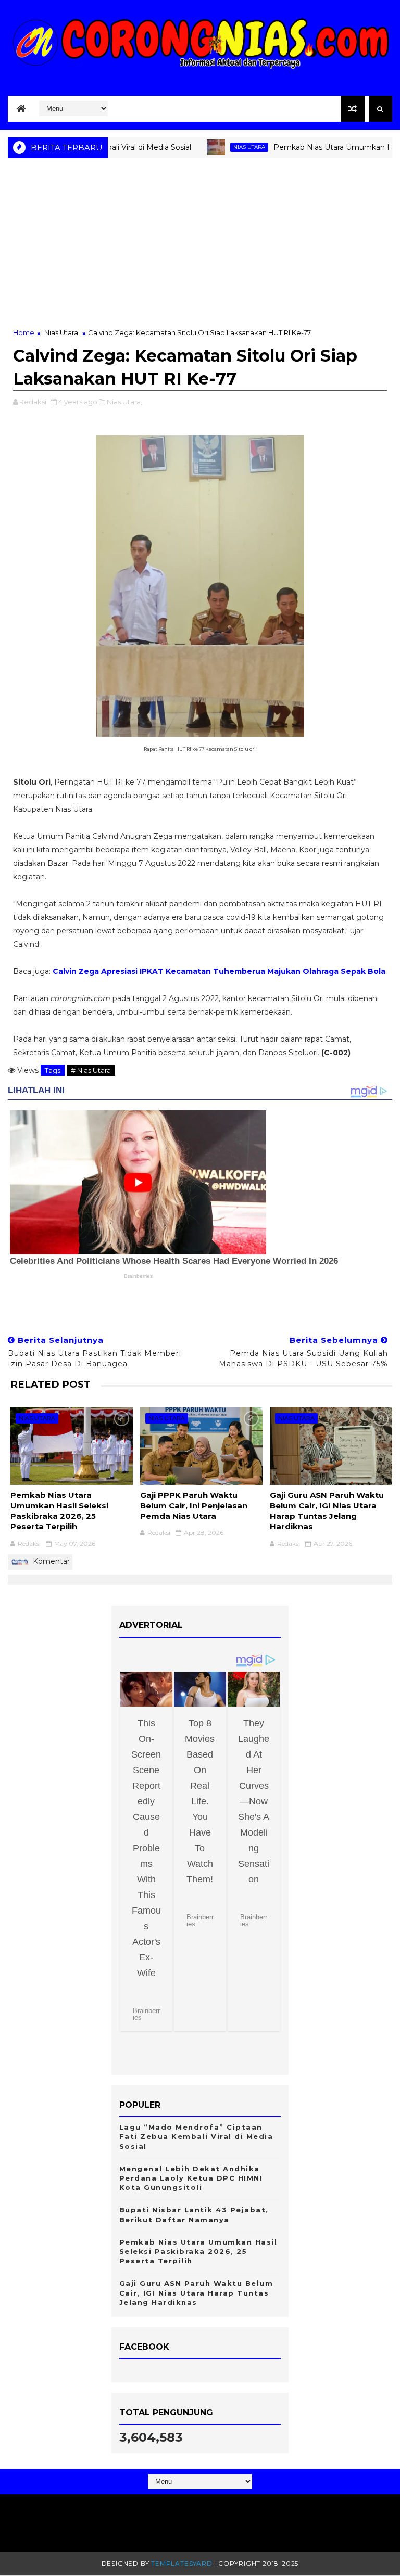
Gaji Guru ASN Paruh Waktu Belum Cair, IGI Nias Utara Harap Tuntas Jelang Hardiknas (327, 1511)
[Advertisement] (200, 249)
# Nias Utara (91, 1070)
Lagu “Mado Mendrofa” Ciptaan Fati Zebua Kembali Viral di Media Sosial (196, 2136)
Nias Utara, (124, 402)
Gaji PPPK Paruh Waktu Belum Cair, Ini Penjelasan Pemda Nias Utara (194, 1506)
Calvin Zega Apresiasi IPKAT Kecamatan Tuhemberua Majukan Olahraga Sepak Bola (219, 971)
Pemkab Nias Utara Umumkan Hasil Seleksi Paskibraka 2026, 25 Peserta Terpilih (59, 1511)
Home (24, 332)
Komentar (50, 1561)
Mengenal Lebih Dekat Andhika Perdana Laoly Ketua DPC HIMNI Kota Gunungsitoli (191, 2178)
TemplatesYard (182, 2563)
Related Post (51, 1384)
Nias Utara (214, 147)
